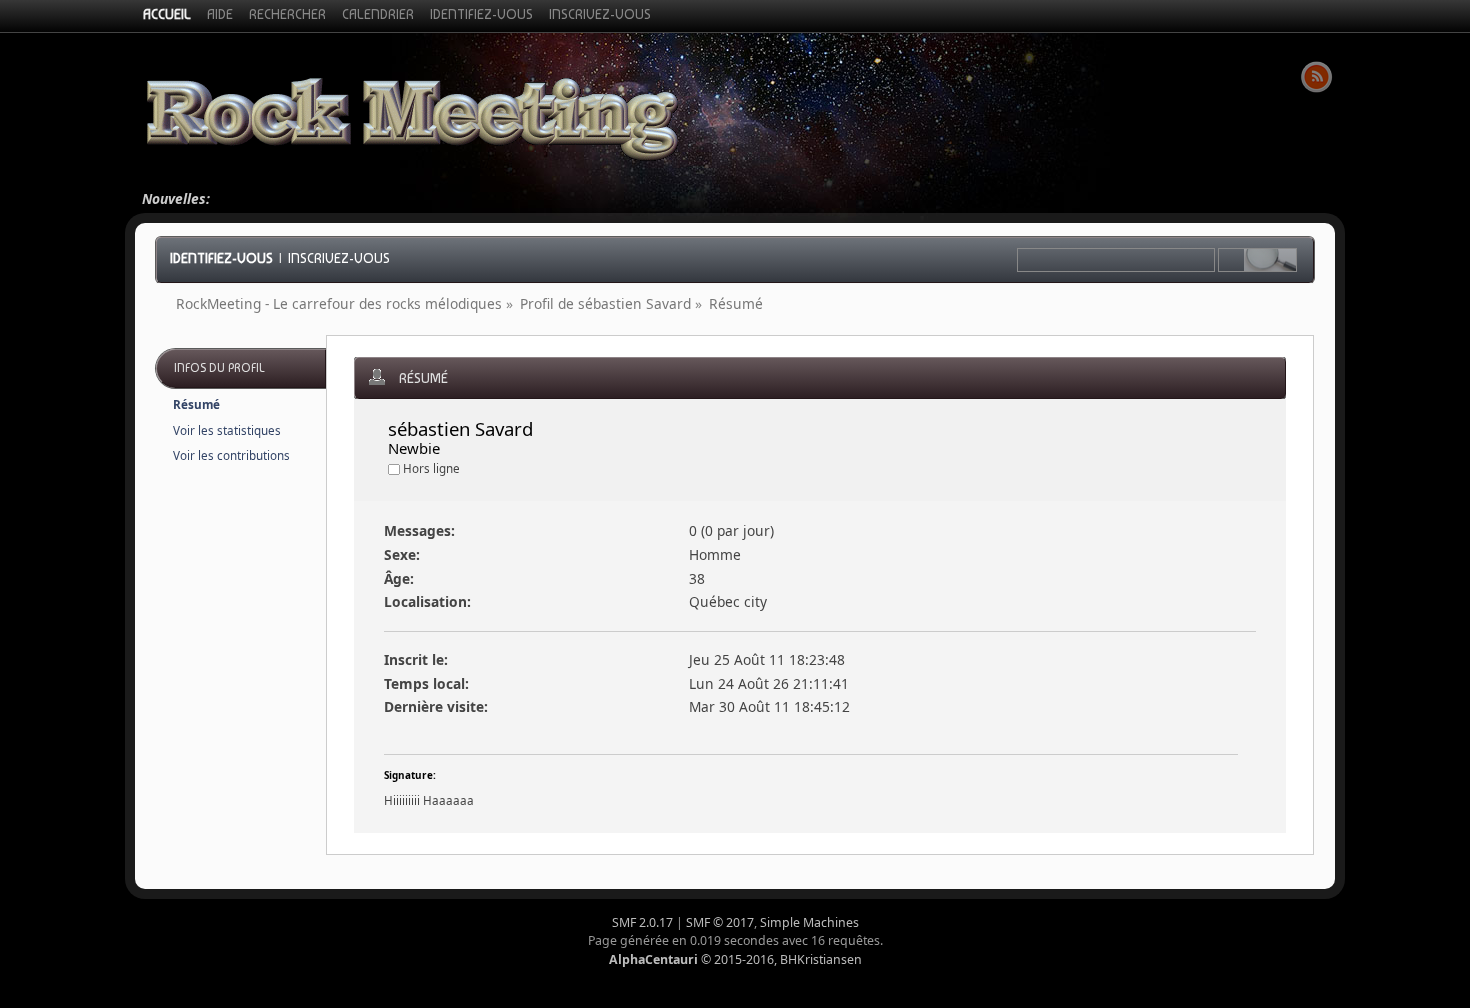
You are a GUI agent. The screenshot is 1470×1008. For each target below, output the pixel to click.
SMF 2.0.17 (642, 922)
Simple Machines (809, 922)
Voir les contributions (231, 455)
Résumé (196, 404)
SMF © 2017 (720, 922)
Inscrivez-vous (339, 258)
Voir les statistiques (227, 430)
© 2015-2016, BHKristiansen (735, 959)
